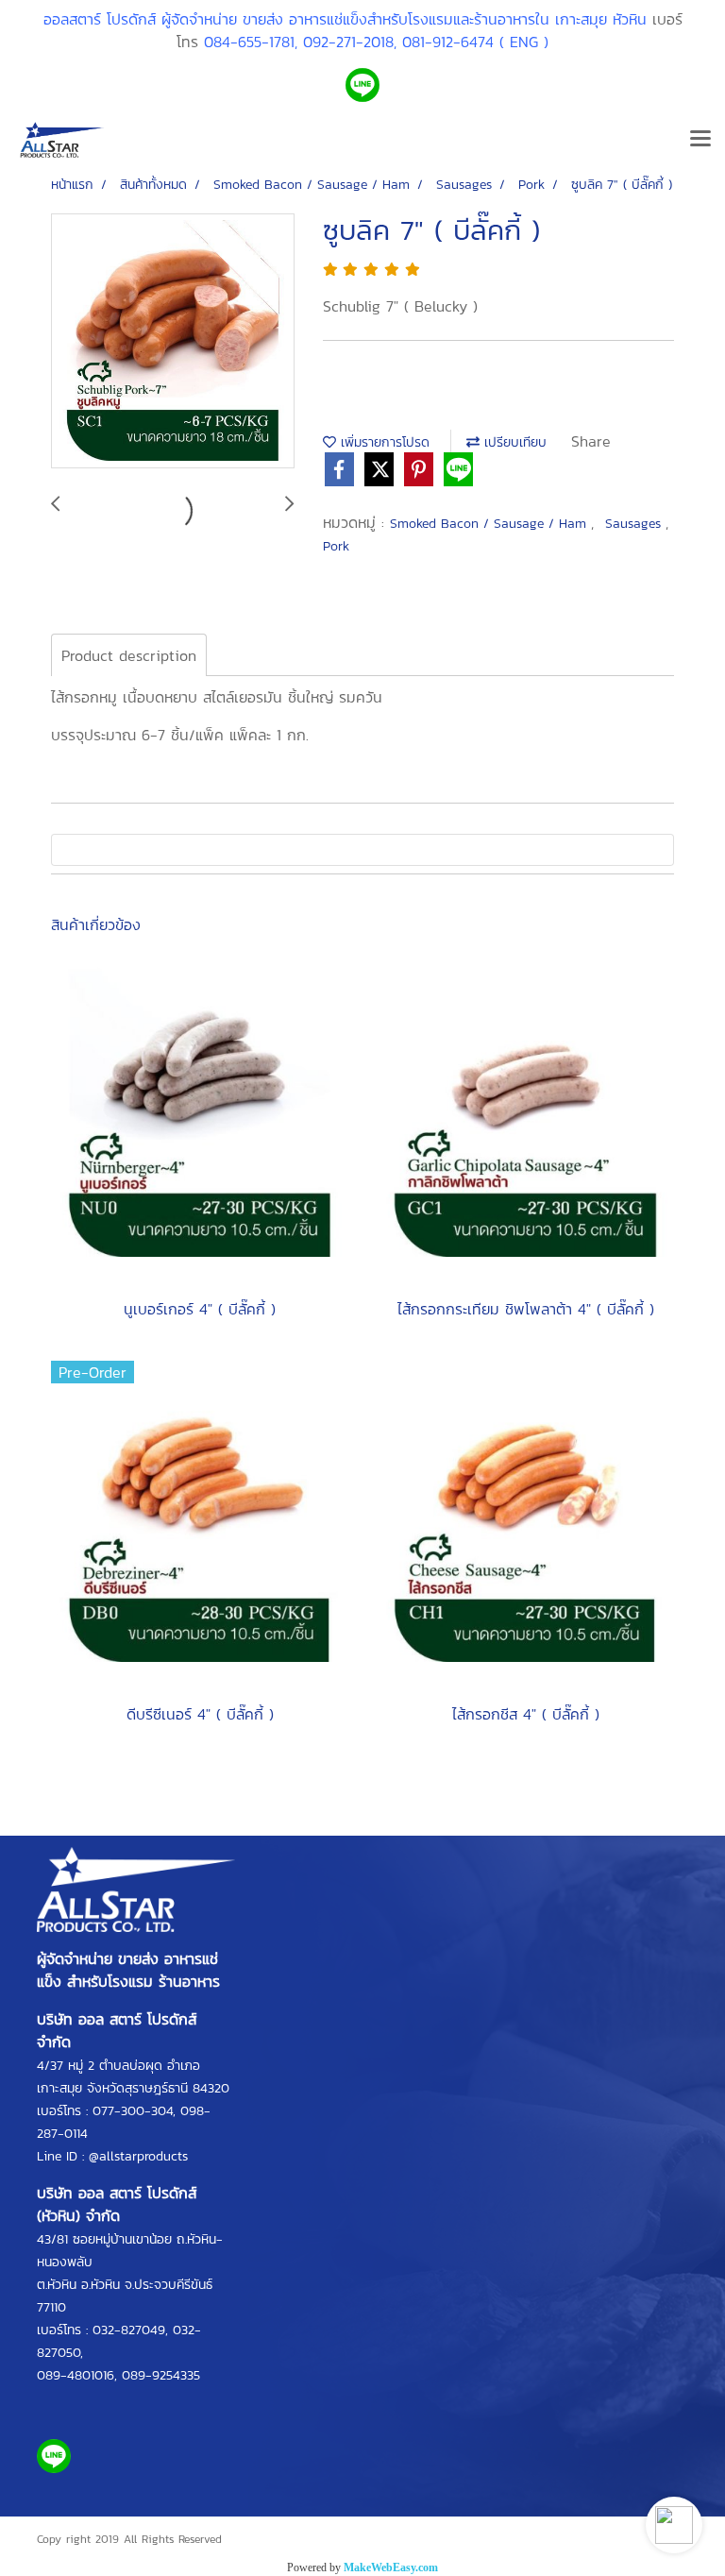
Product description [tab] (129, 655)
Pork (336, 546)
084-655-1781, (251, 42)
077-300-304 (133, 2111)
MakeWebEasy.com (391, 2568)
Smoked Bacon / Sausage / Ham (490, 524)
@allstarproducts (138, 2156)
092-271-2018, (350, 42)
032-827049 (129, 2330)
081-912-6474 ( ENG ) (475, 42)
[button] (674, 2525)
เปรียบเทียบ (513, 442)
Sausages (635, 524)
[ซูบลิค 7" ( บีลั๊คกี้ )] (173, 342)
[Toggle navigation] (700, 140)
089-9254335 (161, 2375)
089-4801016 (76, 2375)
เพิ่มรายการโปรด (383, 442)
